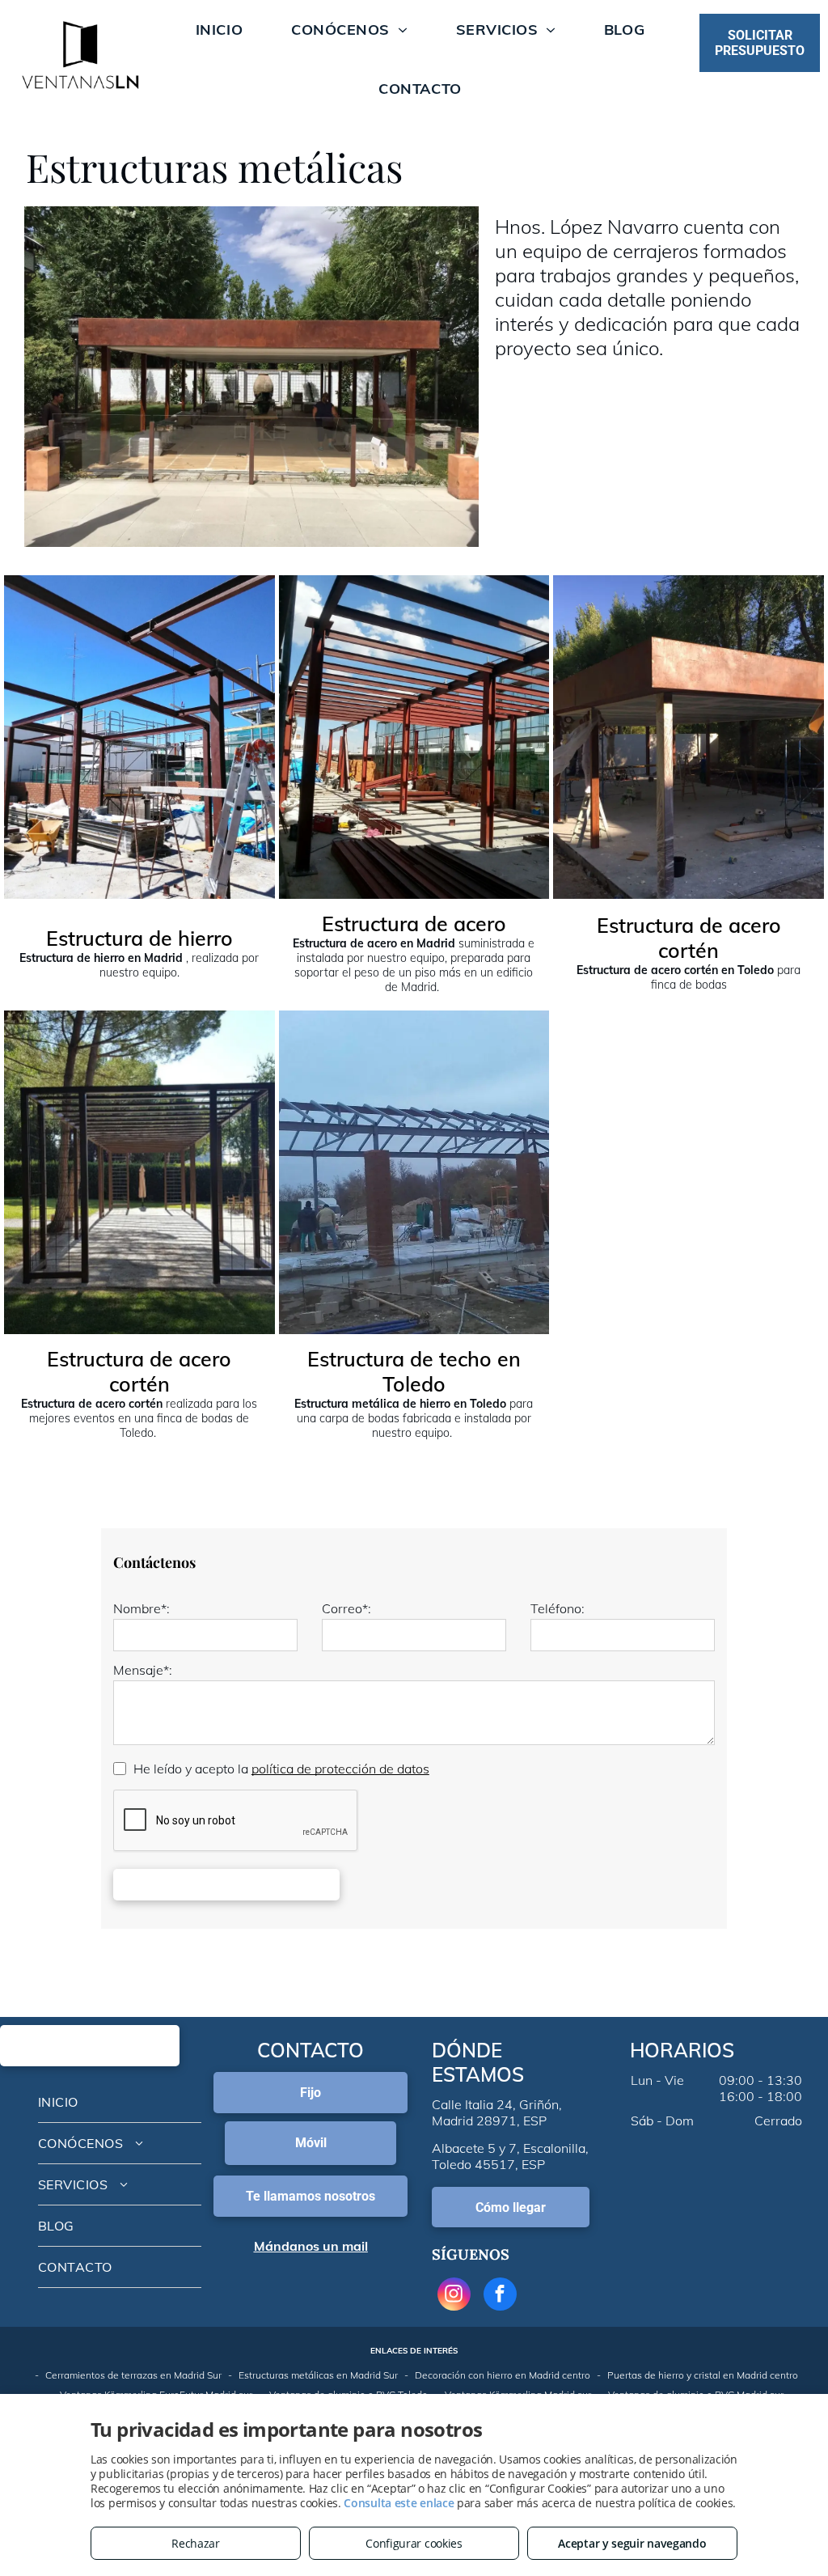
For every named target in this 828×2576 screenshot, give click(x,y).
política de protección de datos (340, 1769)
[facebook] (500, 2296)
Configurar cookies (414, 2543)
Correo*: (346, 1608)
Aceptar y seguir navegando (632, 2543)
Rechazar (196, 2543)
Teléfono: (558, 1608)
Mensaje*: (143, 1670)
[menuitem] (219, 30)
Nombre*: (142, 1608)
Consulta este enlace (399, 2503)
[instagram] (454, 2296)
